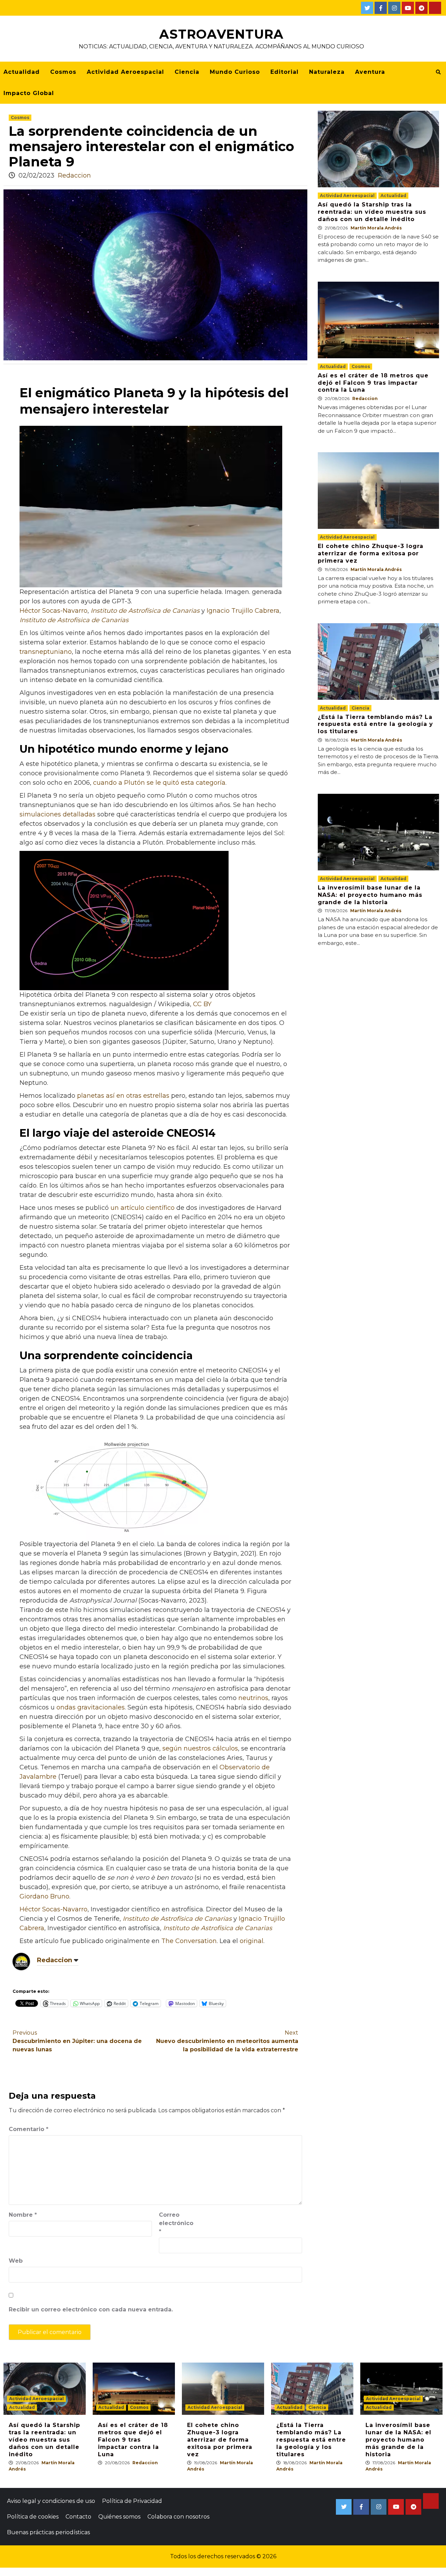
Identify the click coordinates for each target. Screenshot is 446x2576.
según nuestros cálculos (200, 1748)
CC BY (202, 1004)
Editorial (284, 72)
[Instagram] (394, 8)
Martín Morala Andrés (376, 228)
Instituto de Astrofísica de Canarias (145, 611)
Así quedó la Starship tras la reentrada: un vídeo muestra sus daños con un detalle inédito (372, 212)
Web (16, 2261)
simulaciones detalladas (57, 814)
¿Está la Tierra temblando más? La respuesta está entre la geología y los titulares (375, 724)
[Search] (438, 72)
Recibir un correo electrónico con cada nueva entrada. (91, 2309)
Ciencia (187, 72)
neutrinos (253, 1698)
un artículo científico (143, 1208)
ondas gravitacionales (91, 1707)
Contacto (78, 2517)
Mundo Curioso (235, 72)
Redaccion (74, 175)
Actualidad (22, 72)
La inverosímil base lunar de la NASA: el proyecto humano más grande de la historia (370, 895)
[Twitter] (367, 8)
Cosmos (63, 72)
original (252, 1941)
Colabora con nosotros (178, 2517)
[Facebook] (381, 8)
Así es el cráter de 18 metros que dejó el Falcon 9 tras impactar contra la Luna (373, 383)
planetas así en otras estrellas (123, 1096)
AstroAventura (221, 34)
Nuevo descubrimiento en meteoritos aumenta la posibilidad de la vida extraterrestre (227, 2041)
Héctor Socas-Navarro (53, 611)
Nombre (23, 2215)
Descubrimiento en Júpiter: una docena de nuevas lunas (77, 2041)
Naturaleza (327, 72)
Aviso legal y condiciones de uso (51, 2501)
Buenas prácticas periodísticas (48, 2532)
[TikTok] (435, 8)
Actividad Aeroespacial (125, 72)
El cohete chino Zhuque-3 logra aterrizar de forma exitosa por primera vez (371, 553)
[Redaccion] (21, 1961)
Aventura (370, 72)
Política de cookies (33, 2517)
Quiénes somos (119, 2517)
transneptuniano (46, 652)
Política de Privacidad (132, 2501)
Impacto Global (29, 93)
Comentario (29, 2129)
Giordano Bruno (44, 1896)
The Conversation (189, 1941)
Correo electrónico (176, 2223)
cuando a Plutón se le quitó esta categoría (159, 783)
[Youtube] (408, 8)
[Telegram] (421, 8)
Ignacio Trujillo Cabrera (243, 611)
